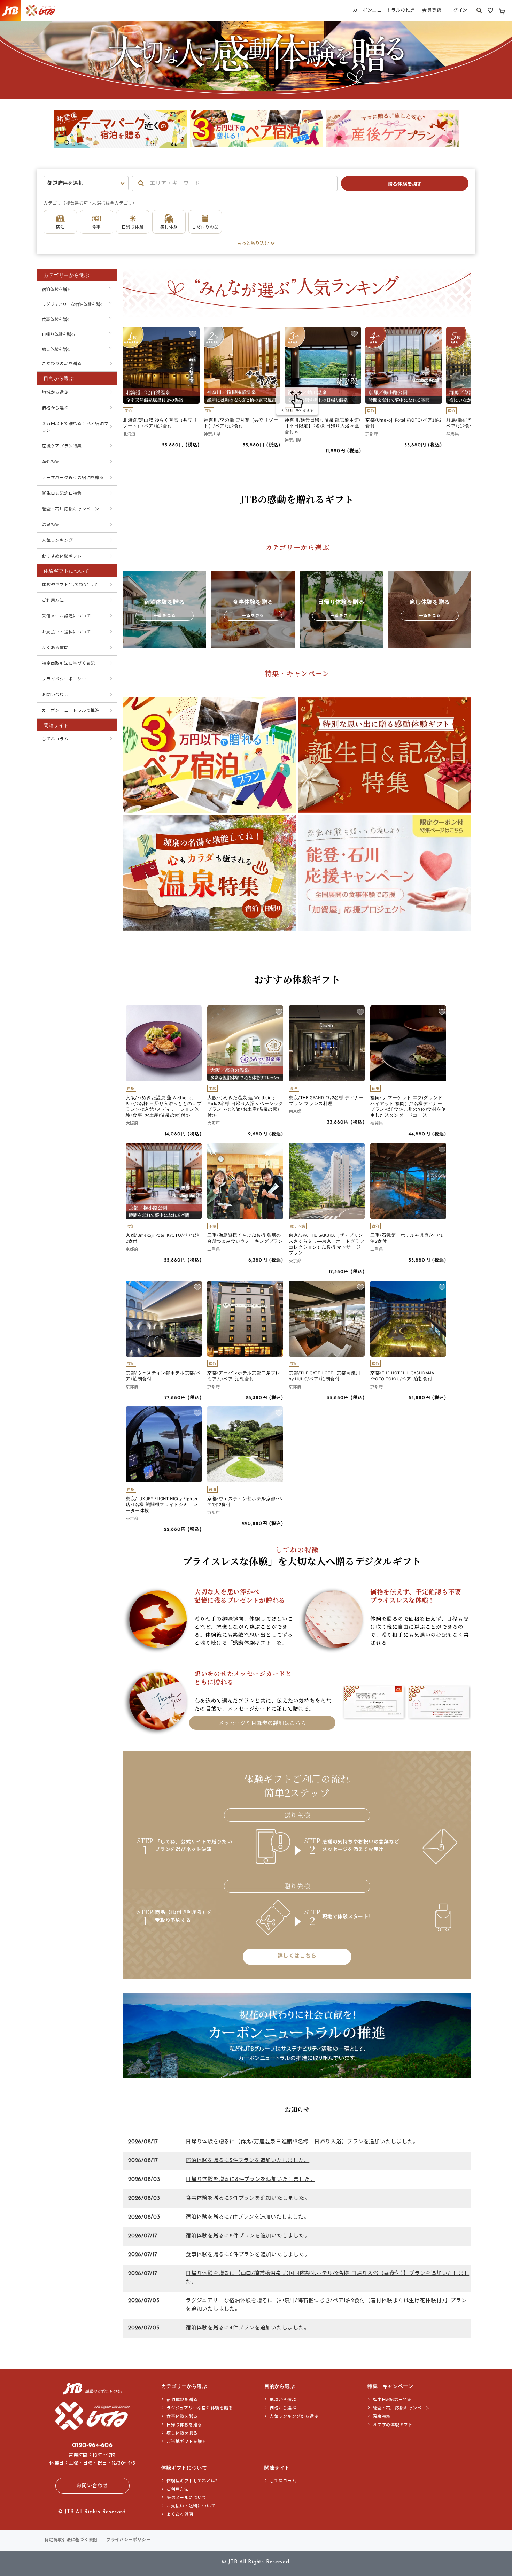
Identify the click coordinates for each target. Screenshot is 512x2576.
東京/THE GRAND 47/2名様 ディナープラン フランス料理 (326, 1101)
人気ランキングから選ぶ (294, 2417)
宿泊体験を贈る (56, 290)
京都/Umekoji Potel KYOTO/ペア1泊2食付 (404, 423)
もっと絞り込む (253, 244)
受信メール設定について (66, 616)
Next (451, 130)
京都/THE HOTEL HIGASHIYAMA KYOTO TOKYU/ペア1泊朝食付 (402, 1376)
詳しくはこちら (297, 1956)
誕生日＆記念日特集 (62, 494)
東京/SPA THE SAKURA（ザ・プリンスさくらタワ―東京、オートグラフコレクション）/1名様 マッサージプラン (327, 1244)
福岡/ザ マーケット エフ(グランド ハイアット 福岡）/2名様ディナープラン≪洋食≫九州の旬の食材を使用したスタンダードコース (408, 1107)
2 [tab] (256, 154)
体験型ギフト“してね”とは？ (70, 585)
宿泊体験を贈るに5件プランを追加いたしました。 (247, 2161)
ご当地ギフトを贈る (187, 2442)
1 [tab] (246, 154)
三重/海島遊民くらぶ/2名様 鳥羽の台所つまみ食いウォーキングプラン (245, 1238)
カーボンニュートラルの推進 (71, 711)
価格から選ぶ (55, 408)
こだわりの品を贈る (62, 364)
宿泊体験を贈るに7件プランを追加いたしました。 (247, 2217)
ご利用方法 (53, 601)
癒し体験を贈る (56, 350)
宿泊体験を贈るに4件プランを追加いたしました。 (247, 2328)
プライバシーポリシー (64, 679)
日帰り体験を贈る (59, 335)
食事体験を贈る (56, 320)
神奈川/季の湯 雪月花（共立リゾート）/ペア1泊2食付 (241, 423)
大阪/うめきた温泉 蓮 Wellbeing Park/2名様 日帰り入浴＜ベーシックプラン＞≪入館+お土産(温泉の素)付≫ (245, 1107)
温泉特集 (51, 525)
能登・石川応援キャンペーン (71, 509)
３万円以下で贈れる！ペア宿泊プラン (75, 427)
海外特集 (51, 462)
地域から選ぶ (55, 393)
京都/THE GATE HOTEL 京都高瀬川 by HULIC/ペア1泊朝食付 (325, 1376)
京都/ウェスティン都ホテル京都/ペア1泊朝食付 (163, 1376)
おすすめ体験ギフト (62, 557)
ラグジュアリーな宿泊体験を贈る (73, 305)
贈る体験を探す (405, 184)
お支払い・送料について (66, 632)
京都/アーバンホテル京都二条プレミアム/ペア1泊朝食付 (244, 1376)
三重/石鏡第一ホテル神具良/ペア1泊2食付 (406, 1238)
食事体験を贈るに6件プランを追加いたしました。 (248, 2255)
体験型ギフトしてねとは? (192, 2481)
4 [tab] (277, 154)
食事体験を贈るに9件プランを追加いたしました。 (248, 2199)
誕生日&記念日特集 (392, 2400)
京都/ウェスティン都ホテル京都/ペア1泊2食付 (245, 1502)
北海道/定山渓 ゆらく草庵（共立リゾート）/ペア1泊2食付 (160, 423)
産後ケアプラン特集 (62, 446)
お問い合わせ (55, 695)
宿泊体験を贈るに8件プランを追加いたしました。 (248, 2236)
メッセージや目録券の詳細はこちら (262, 1723)
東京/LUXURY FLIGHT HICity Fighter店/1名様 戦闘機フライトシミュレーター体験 (162, 1505)
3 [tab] (267, 154)
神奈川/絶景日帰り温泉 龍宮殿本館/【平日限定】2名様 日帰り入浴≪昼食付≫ (323, 426)
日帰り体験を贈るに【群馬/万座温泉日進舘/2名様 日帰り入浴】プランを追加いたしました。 (302, 2142)
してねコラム (55, 739)
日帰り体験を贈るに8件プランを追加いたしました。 (250, 2180)
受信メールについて (187, 2498)
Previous (61, 130)
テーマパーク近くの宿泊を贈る (73, 478)
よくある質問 (55, 648)
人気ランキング (57, 541)
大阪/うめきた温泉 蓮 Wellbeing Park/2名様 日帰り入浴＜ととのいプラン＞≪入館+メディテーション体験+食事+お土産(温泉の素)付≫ (164, 1107)
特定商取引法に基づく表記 (68, 664)
